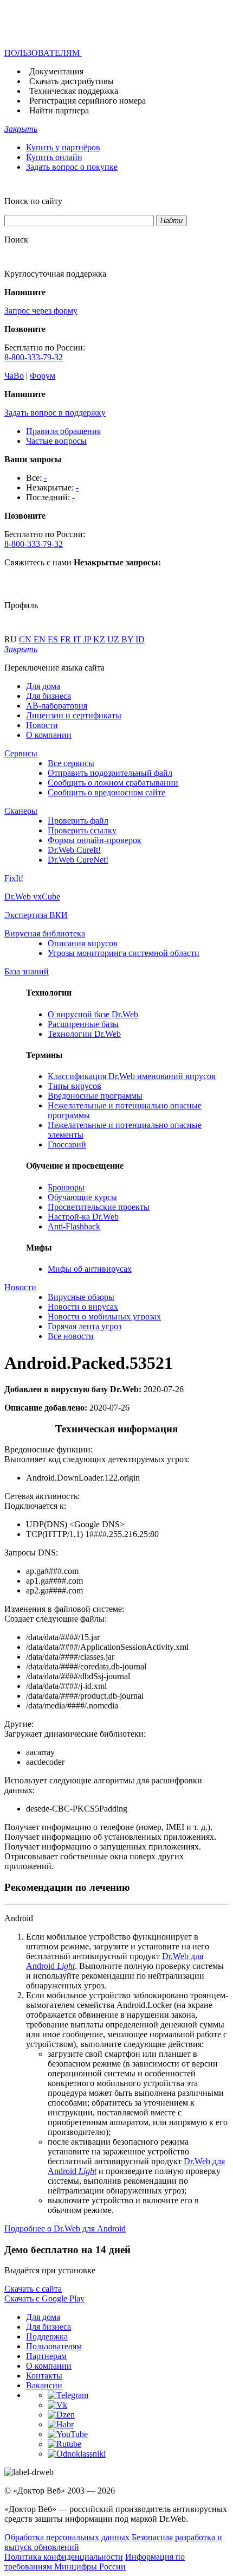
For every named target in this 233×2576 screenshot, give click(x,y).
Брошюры (66, 1187)
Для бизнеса (48, 696)
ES (54, 639)
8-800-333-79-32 (34, 357)
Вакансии (44, 2385)
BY (128, 639)
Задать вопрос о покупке (72, 167)
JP (88, 639)
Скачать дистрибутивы (72, 81)
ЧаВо (14, 376)
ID (140, 639)
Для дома (43, 686)
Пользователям (54, 2346)
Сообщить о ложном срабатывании (113, 783)
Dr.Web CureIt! (74, 850)
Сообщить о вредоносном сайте (106, 792)
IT (78, 639)
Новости (42, 725)
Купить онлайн (54, 157)
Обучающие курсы (82, 1197)
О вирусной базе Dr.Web (93, 1014)
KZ (100, 639)
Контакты (44, 2376)
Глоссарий (67, 1144)
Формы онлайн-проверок (95, 840)
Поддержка (47, 2336)
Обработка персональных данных (67, 2537)
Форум (43, 376)
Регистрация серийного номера (88, 101)
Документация (56, 71)
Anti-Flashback (74, 1226)
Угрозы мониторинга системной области (124, 953)
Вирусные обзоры (81, 1297)
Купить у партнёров (63, 147)
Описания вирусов (83, 943)
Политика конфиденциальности (64, 2557)
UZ (114, 639)
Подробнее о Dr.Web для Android (65, 2229)
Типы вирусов (75, 1086)
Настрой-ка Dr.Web (83, 1217)
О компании (49, 735)
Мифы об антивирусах (90, 1269)
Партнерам (46, 2356)
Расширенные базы (83, 1024)
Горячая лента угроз (85, 1326)
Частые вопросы (56, 441)
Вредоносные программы (95, 1096)
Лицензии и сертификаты (74, 715)
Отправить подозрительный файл (110, 773)
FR (67, 639)
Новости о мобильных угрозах (104, 1316)
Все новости (71, 1336)
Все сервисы (71, 763)
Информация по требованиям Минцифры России (95, 2562)
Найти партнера (59, 110)
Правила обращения (63, 431)
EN (41, 639)
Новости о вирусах (83, 1307)
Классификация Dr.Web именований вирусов (132, 1076)
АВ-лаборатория (57, 706)
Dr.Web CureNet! (78, 860)
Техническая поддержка (74, 91)
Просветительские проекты (99, 1207)
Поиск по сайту (33, 201)
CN (26, 639)
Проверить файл (78, 821)
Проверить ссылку (82, 830)
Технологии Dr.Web (84, 1034)
